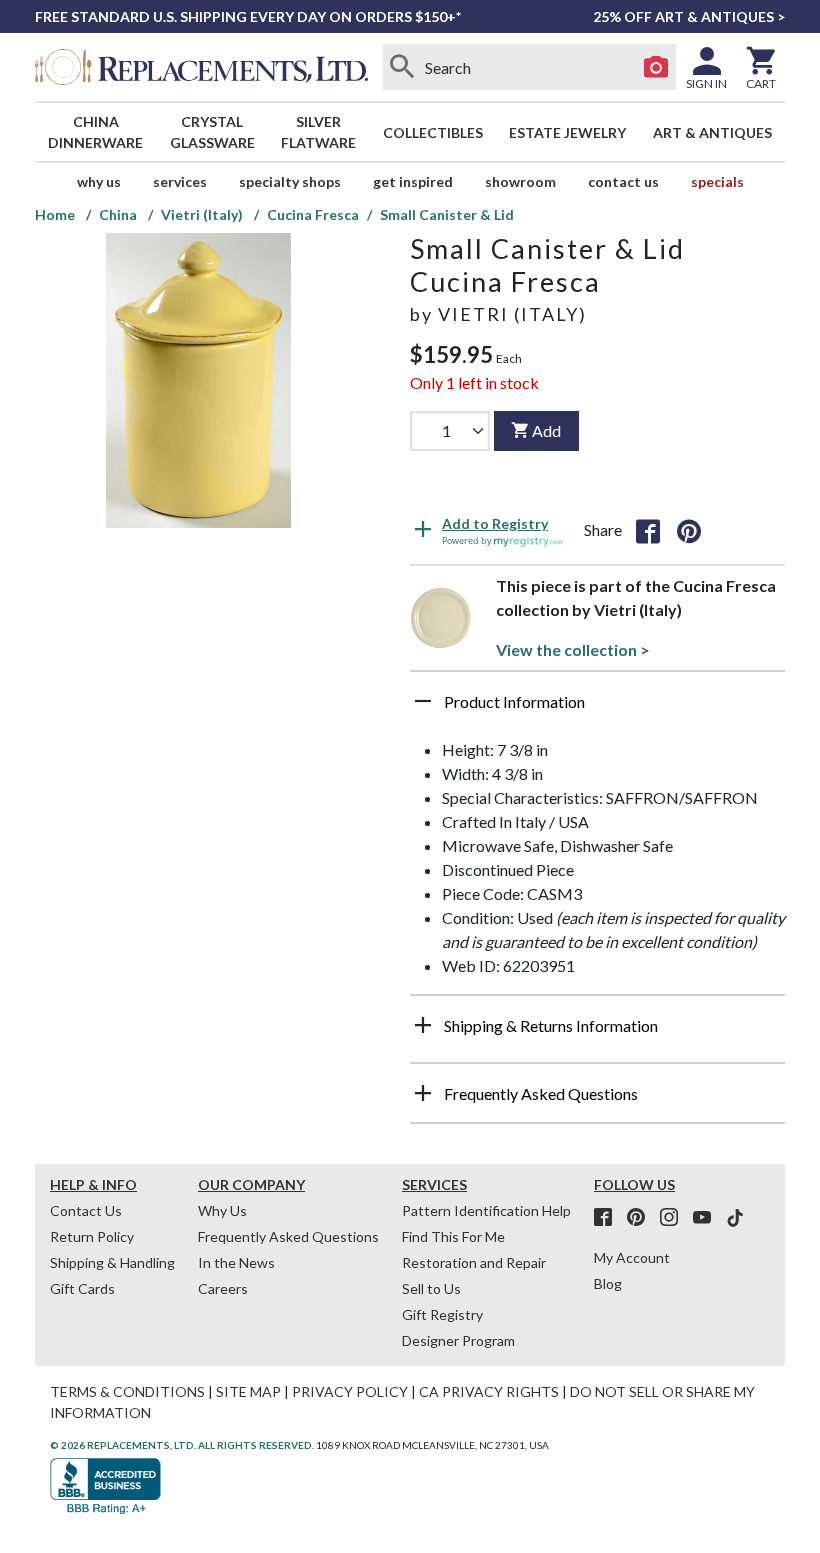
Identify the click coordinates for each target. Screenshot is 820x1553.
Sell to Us (431, 1288)
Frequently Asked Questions (288, 1236)
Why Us (222, 1210)
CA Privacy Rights (489, 1391)
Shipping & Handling (112, 1262)
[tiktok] (735, 1218)
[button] (597, 709)
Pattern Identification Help (486, 1210)
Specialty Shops (290, 181)
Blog (608, 1283)
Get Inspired (413, 181)
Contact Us (623, 181)
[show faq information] (423, 1093)
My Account (632, 1257)
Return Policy (92, 1236)
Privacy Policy (350, 1391)
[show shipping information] (423, 1025)
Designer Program (458, 1340)
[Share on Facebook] (648, 530)
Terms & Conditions (127, 1391)
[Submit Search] (403, 67)
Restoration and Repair (474, 1262)
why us (99, 181)
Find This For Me (453, 1236)
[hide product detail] (423, 701)
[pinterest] (642, 1218)
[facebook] (609, 1218)
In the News (236, 1262)
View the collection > (573, 649)
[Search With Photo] (656, 67)
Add (546, 430)
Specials (717, 181)
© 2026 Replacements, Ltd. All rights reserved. (182, 1445)
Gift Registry (442, 1314)
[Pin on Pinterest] (689, 530)
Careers (223, 1288)
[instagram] (675, 1218)
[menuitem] (96, 132)
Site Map (248, 1391)
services (180, 181)
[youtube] (708, 1218)
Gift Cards (82, 1288)
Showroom (520, 181)
